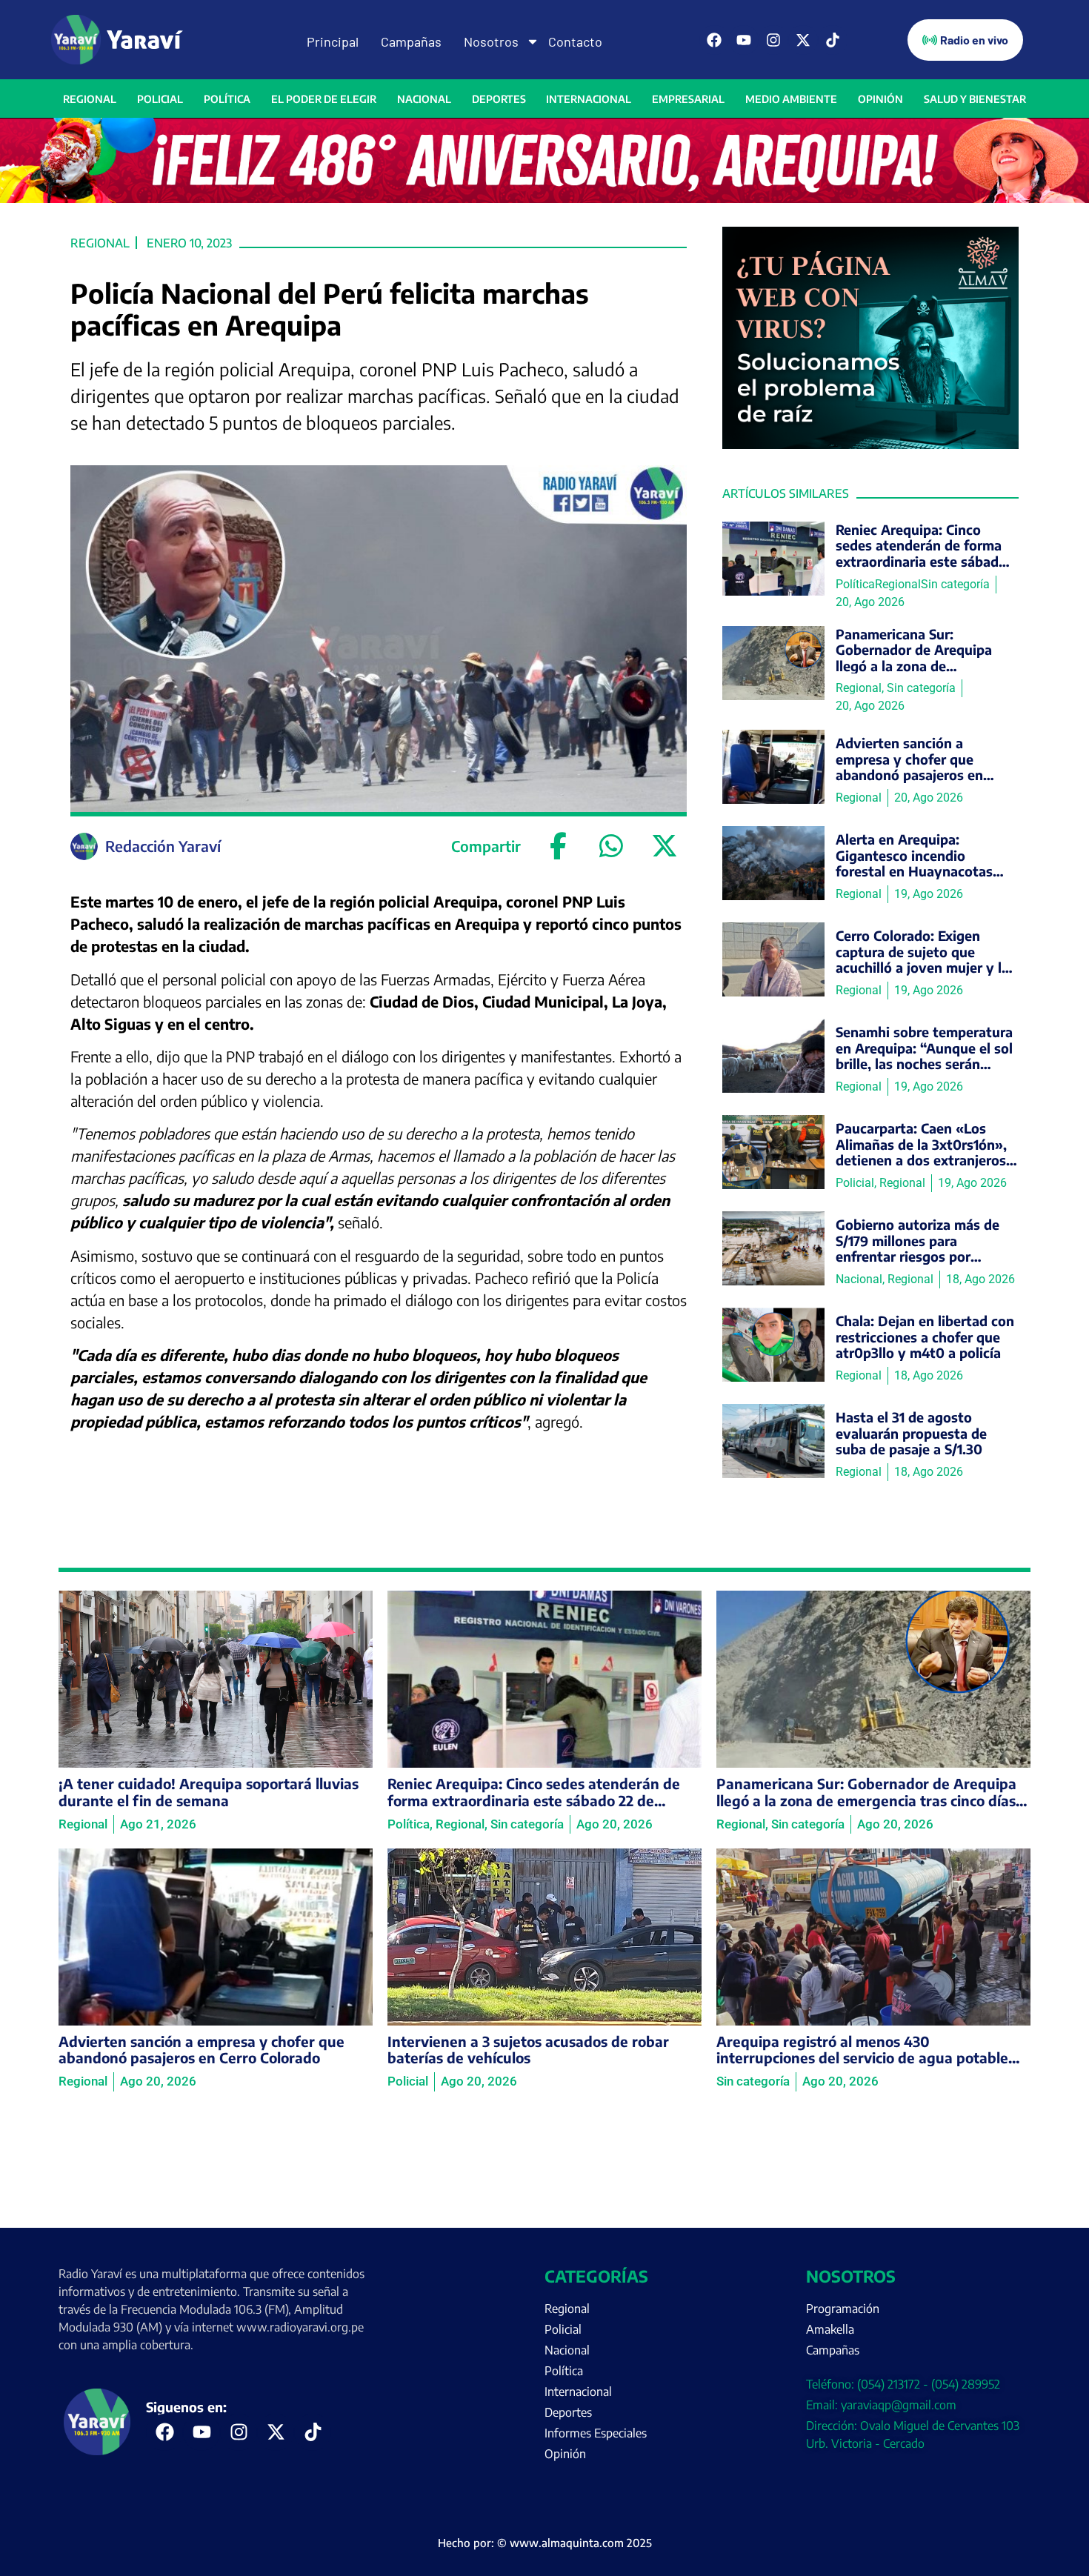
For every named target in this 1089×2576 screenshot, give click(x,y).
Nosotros (491, 41)
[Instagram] (773, 40)
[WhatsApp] (611, 846)
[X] (665, 846)
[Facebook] (714, 40)
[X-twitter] (803, 40)
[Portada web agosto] (544, 199)
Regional (90, 99)
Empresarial (688, 99)
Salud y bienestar (975, 99)
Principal (333, 41)
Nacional (424, 99)
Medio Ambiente (791, 99)
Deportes (499, 99)
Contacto (575, 41)
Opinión (880, 99)
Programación (843, 2309)
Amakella (830, 2329)
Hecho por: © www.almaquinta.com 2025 (545, 2543)
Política (227, 99)
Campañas (411, 41)
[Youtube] (744, 40)
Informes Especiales (596, 2433)
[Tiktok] (833, 40)
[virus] (870, 445)
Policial (160, 99)
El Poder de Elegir (324, 99)
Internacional (589, 99)
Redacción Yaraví (163, 846)
